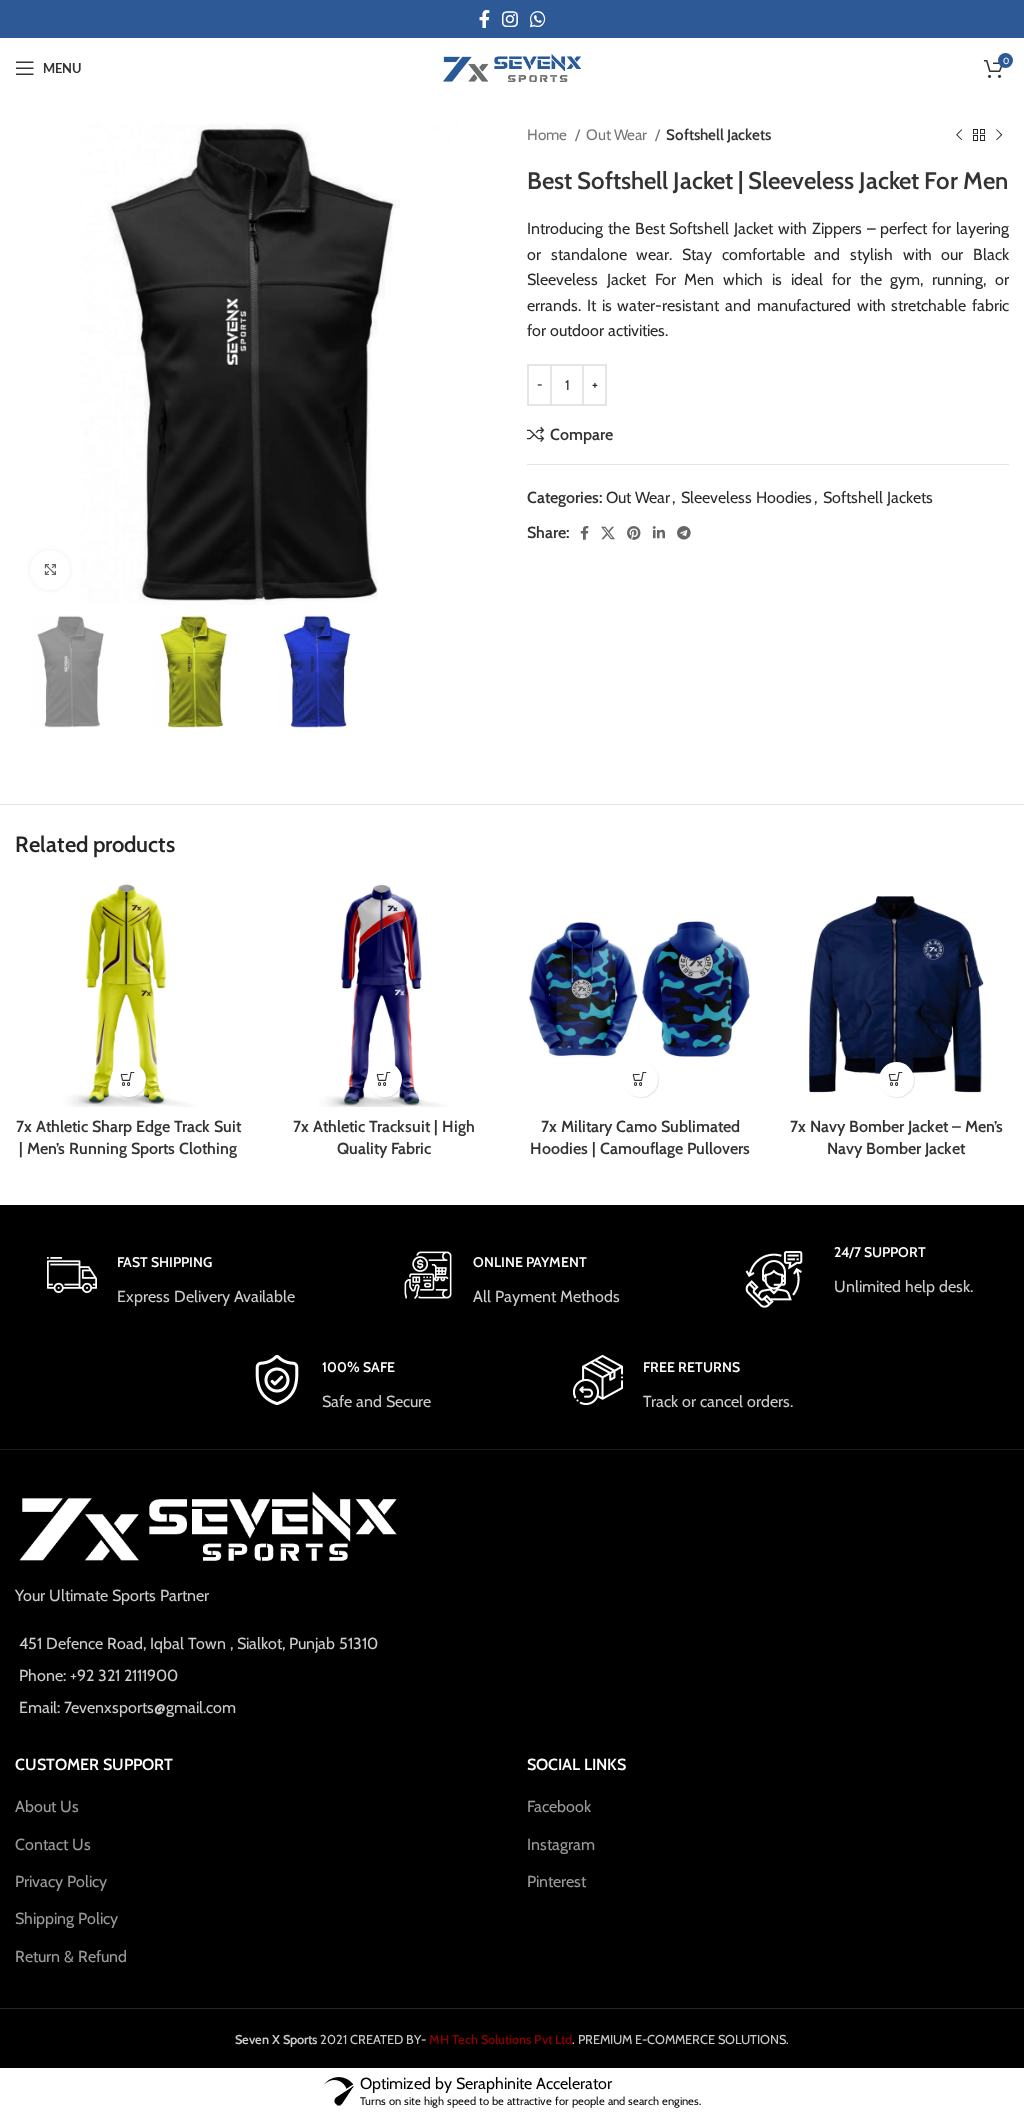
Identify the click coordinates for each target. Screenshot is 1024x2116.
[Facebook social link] (484, 19)
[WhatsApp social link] (538, 19)
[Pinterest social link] (634, 533)
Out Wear (618, 134)
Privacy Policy (61, 1881)
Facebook (559, 1806)
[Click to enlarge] (50, 570)
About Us (47, 1806)
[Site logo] (512, 66)
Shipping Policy (66, 1918)
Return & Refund (71, 1956)
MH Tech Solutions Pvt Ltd (499, 2039)
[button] (128, 1079)
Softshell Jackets (718, 134)
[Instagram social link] (510, 19)
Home (548, 134)
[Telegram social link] (684, 533)
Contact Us (53, 1844)
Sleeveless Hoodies (746, 497)
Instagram (561, 1844)
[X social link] (608, 533)
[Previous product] (959, 135)
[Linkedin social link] (659, 533)
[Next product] (999, 135)
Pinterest (556, 1881)
